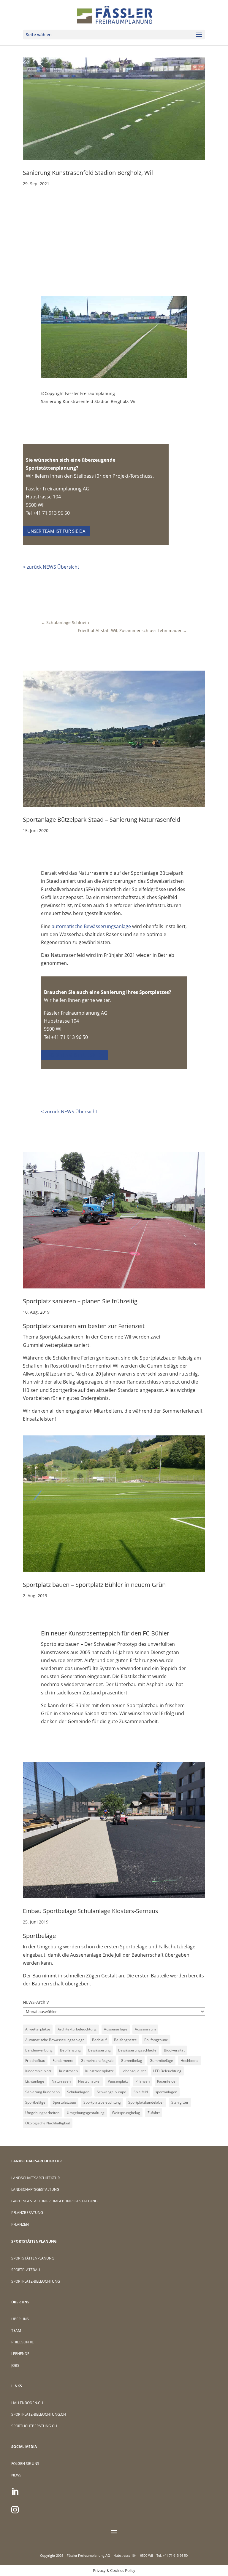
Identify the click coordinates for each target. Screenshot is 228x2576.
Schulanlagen (78, 2092)
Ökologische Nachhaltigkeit (48, 2123)
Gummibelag (132, 2061)
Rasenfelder (167, 2081)
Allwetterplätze (38, 2029)
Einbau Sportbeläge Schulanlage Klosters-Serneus (91, 1911)
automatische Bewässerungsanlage (91, 926)
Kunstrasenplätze (100, 2071)
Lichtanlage (35, 2081)
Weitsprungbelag (126, 2113)
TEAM (16, 2330)
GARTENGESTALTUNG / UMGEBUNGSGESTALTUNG (54, 2201)
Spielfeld (141, 2092)
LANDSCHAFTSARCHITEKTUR (35, 2178)
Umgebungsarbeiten (42, 2113)
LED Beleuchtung (167, 2071)
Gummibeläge (161, 2061)
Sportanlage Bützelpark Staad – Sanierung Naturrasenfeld (102, 820)
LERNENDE (20, 2354)
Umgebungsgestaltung (86, 2113)
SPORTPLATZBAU (26, 2270)
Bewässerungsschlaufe (137, 2050)
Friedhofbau (35, 2061)
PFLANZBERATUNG (27, 2213)
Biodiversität (174, 2050)
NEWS (16, 2475)
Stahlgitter (180, 2102)
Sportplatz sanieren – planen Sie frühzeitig (80, 1301)
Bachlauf (99, 2040)
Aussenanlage (116, 2029)
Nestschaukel (89, 2081)
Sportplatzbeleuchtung (102, 2102)
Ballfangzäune (156, 2040)
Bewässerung (99, 2050)
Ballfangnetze (125, 2040)
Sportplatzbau (64, 2102)
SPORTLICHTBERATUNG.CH (34, 2426)
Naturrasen (61, 2081)
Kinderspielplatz (38, 2071)
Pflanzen (142, 2081)
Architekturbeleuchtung (77, 2029)
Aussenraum (145, 2029)
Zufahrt (154, 2113)
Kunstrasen (68, 2071)
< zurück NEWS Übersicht (51, 567)
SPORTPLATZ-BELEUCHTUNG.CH (39, 2414)
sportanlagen (166, 2092)
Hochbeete (190, 2061)
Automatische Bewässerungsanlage (55, 2040)
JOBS (15, 2365)
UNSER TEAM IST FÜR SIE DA (56, 531)
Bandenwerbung (39, 2050)
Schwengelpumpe (111, 2092)
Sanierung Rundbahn (42, 2092)
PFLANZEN (20, 2224)
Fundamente (63, 2061)
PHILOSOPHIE (23, 2342)
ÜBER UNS (20, 2319)
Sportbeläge (35, 2102)
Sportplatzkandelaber (146, 2102)
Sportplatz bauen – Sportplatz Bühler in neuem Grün (94, 1585)
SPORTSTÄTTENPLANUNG (33, 2258)
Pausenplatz (118, 2081)
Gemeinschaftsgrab (97, 2061)
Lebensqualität (134, 2071)
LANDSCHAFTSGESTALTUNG (35, 2189)
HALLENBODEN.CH (27, 2403)
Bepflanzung (70, 2050)
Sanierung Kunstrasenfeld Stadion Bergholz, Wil (88, 173)
